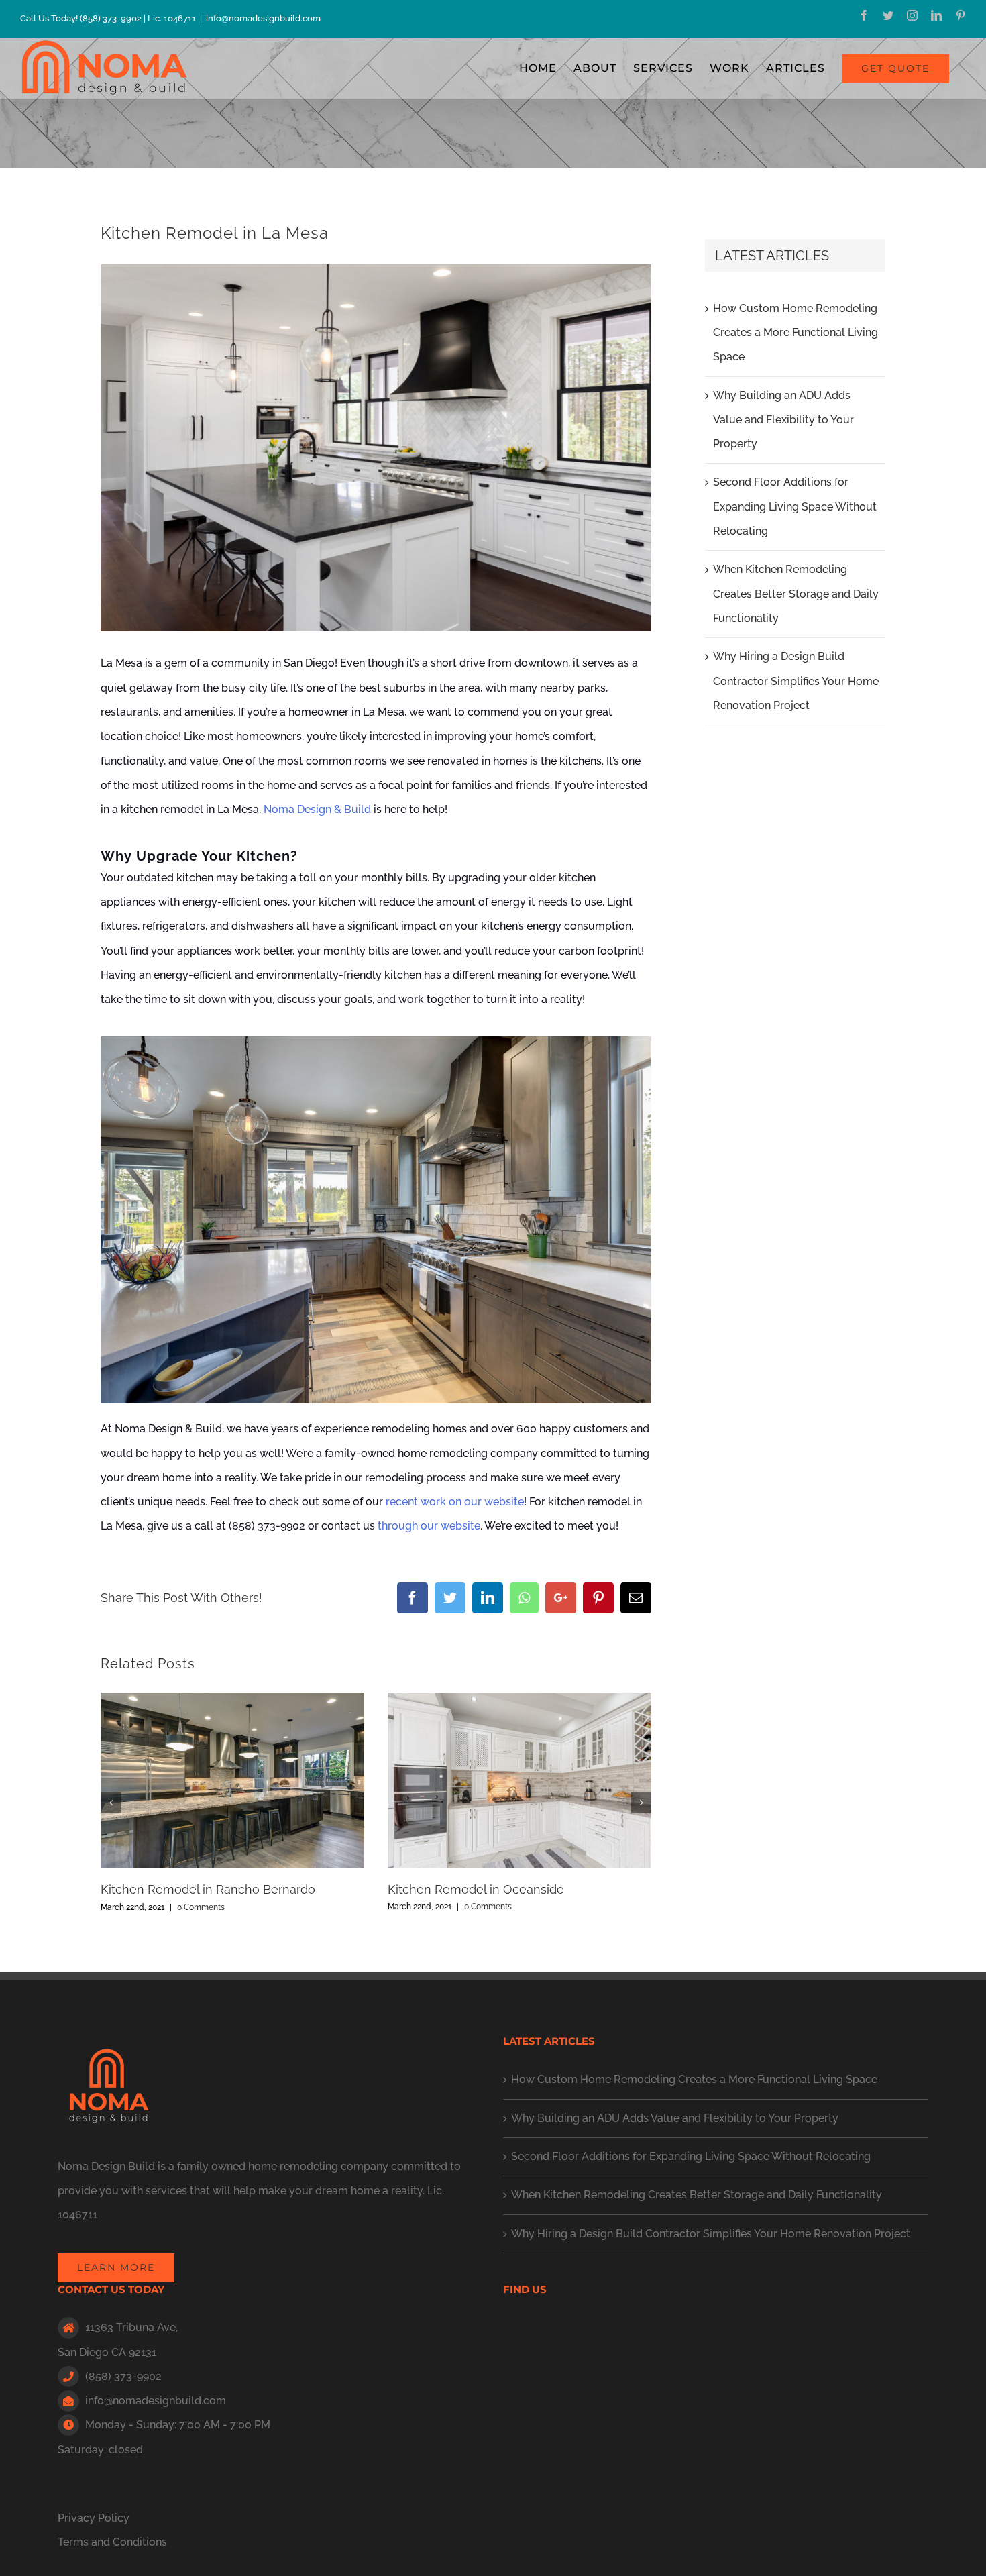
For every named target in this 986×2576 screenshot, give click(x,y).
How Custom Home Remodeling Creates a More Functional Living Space (796, 333)
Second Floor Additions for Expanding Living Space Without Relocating (795, 506)
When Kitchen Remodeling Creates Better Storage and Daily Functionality (796, 594)
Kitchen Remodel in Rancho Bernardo (208, 1889)
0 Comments (201, 1907)
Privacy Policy (94, 2518)
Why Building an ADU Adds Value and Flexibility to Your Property (783, 420)
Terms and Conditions (112, 2542)
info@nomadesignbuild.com (263, 18)
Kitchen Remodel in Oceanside (476, 1889)
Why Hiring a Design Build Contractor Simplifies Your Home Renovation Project (796, 681)
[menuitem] (538, 68)
